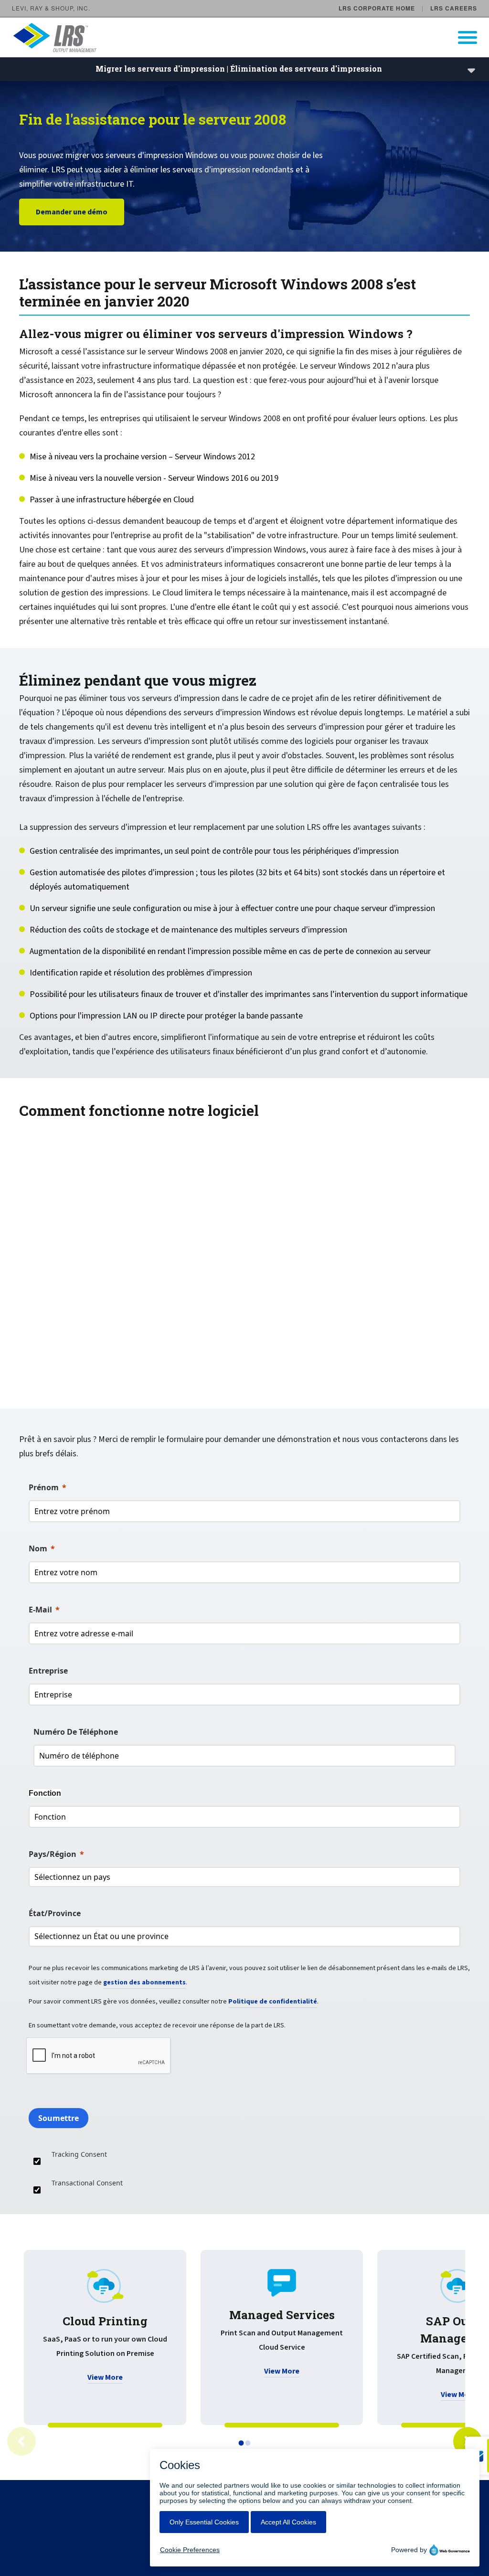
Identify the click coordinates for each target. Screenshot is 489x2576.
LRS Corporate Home (377, 8)
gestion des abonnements (144, 1982)
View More (105, 2377)
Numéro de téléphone (76, 1732)
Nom (38, 1548)
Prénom (44, 1487)
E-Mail (40, 1610)
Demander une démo (72, 212)
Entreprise (48, 1671)
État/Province (55, 1913)
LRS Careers (454, 8)
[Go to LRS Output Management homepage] (250, 37)
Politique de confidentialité (273, 2002)
